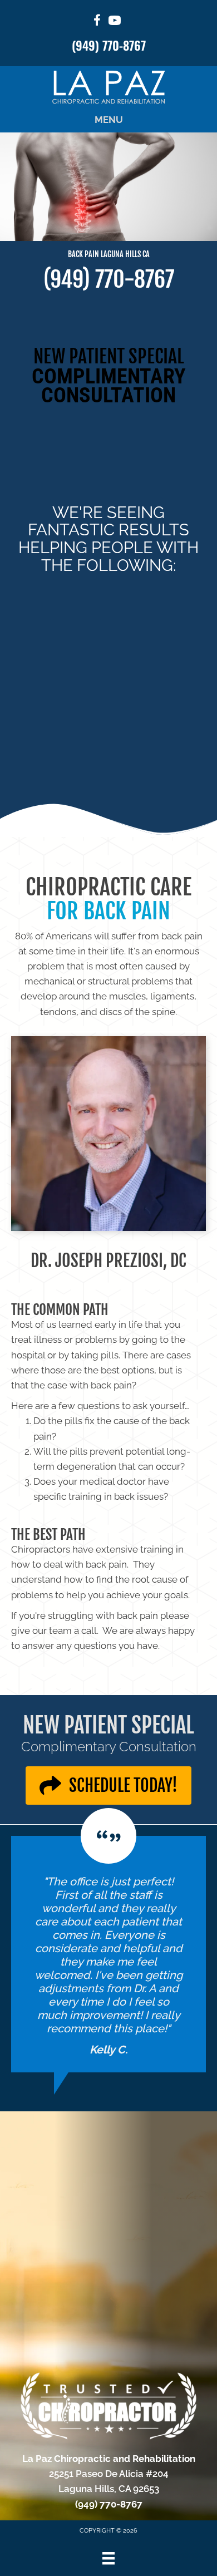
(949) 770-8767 (109, 45)
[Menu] (108, 2558)
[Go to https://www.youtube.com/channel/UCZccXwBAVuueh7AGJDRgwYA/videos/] (115, 22)
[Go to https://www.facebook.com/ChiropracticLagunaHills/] (97, 22)
